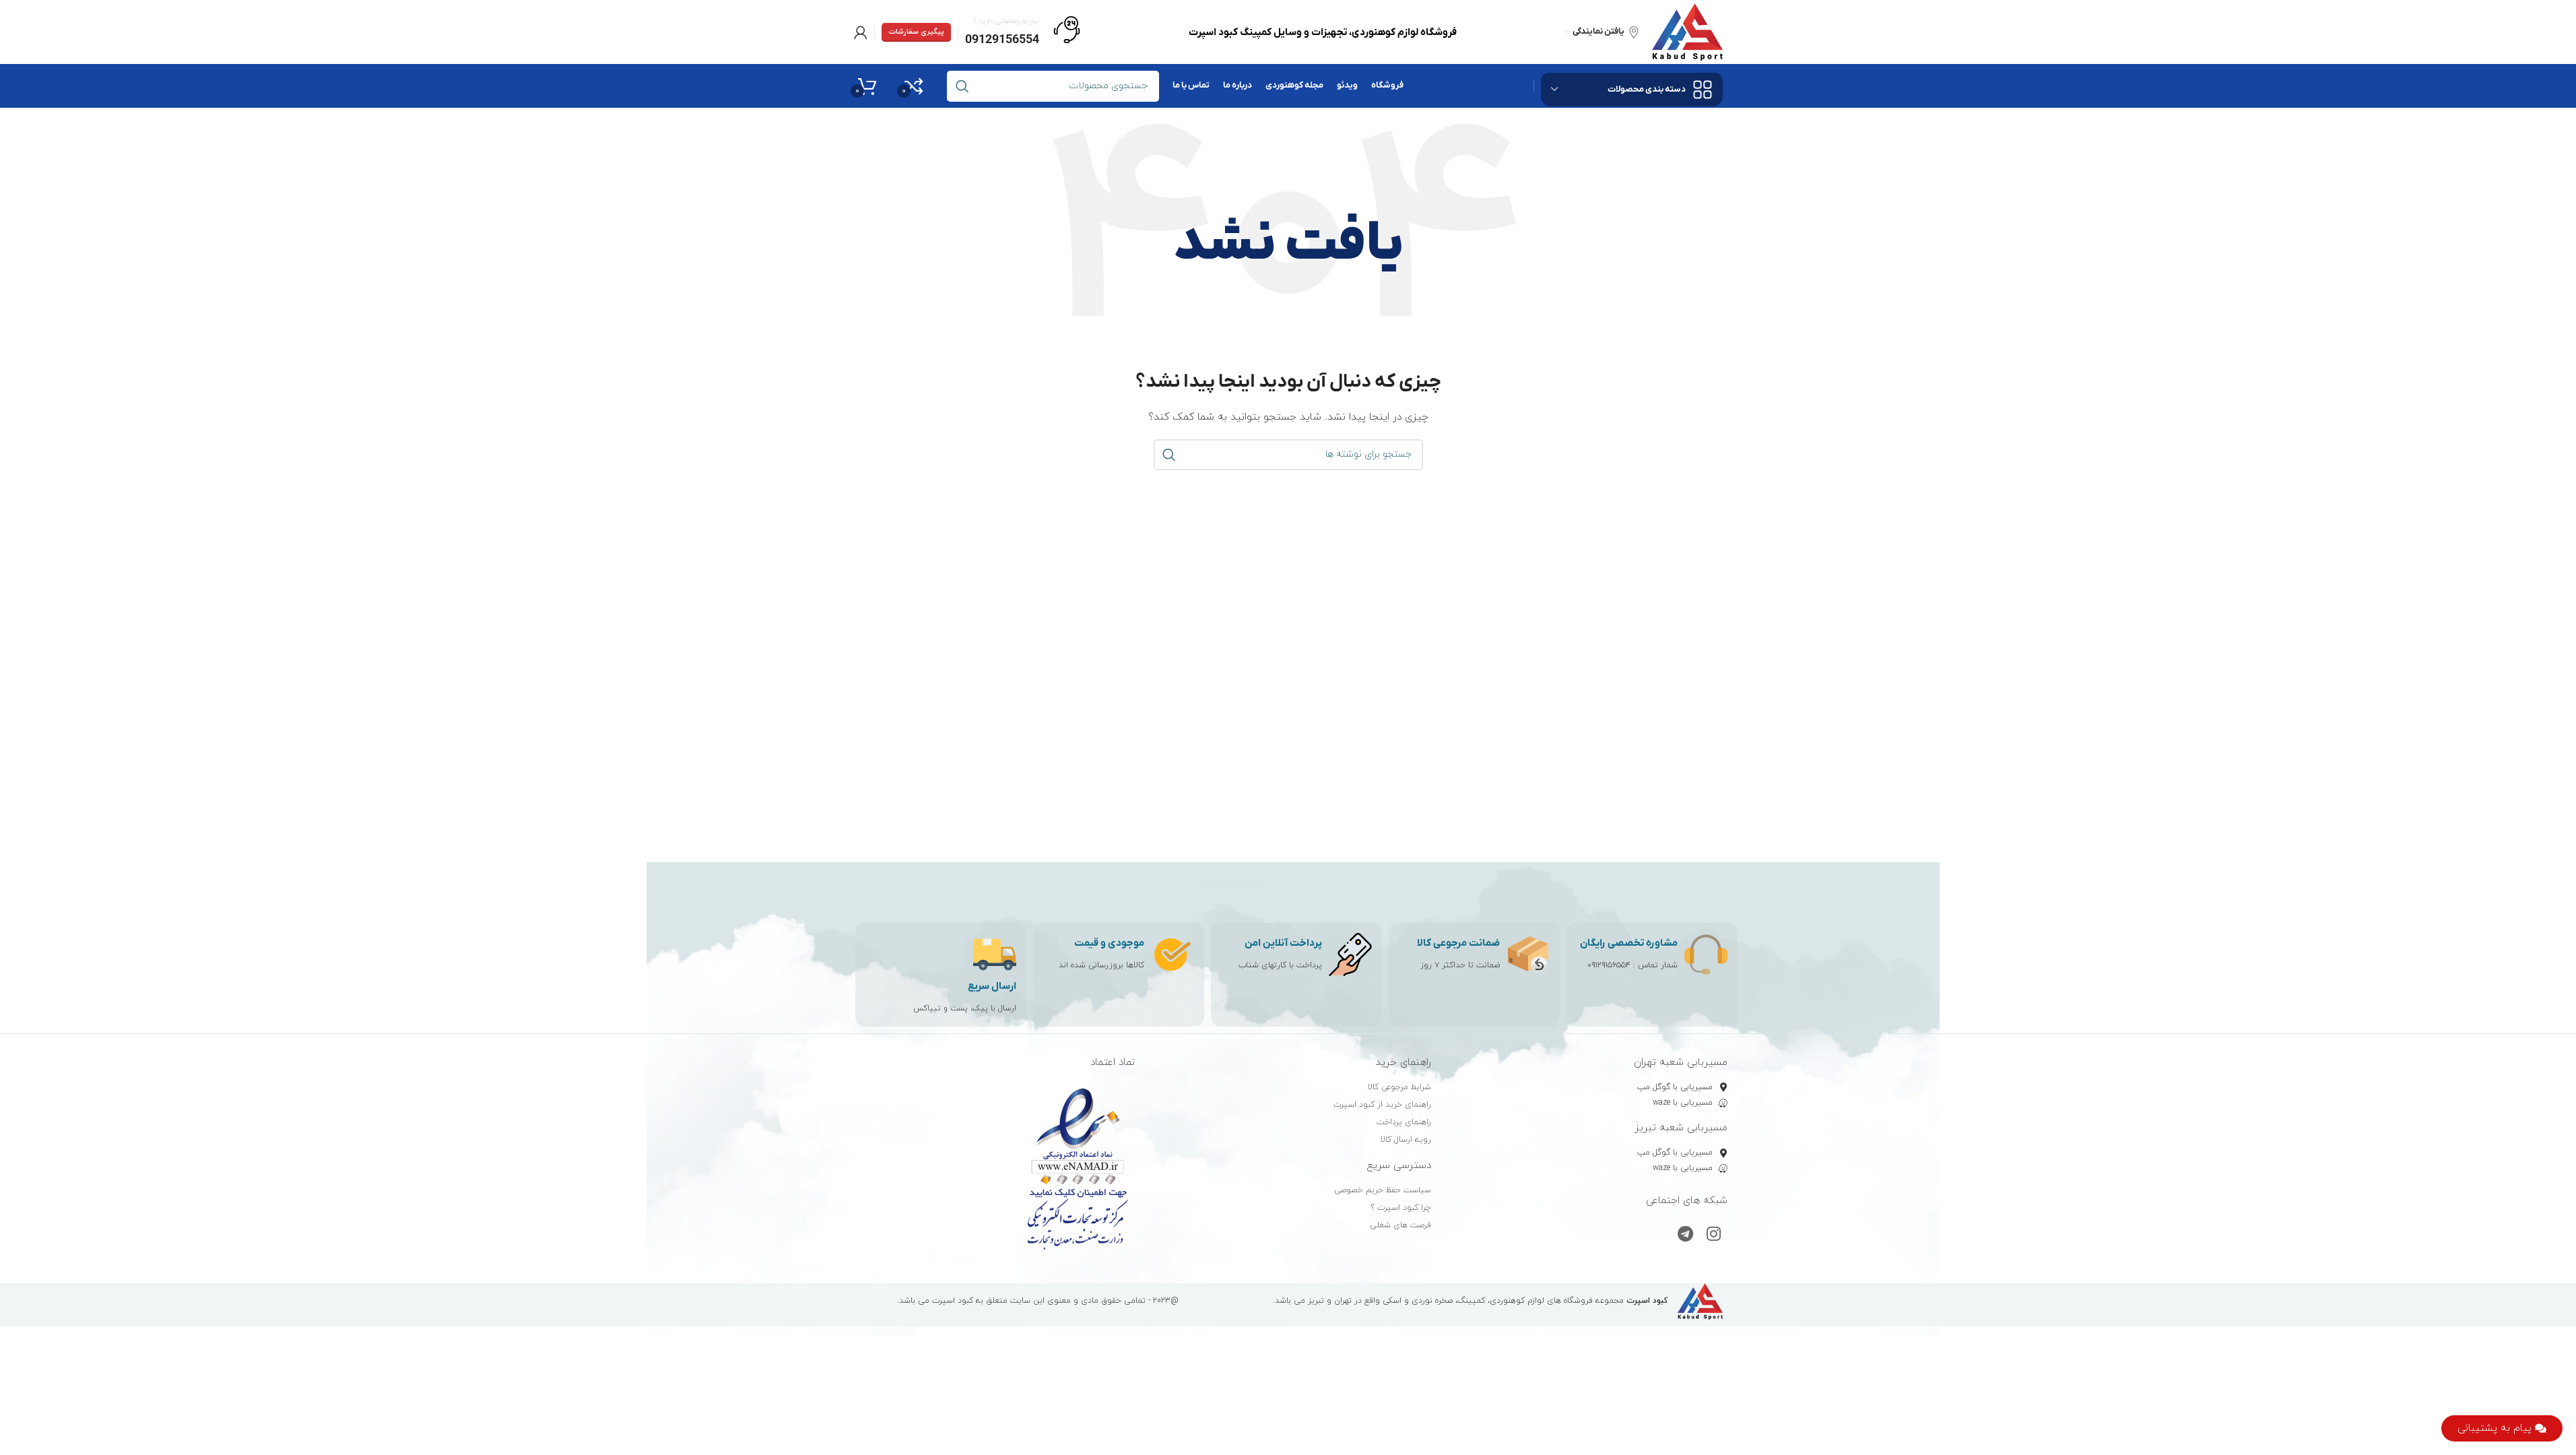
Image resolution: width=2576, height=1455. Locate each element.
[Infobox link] (1023, 32)
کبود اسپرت (953, 1301)
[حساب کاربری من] (861, 32)
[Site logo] (1687, 31)
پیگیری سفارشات (916, 32)
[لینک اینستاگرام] (1714, 1235)
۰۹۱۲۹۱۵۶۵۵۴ (1609, 965)
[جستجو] (1169, 455)
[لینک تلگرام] (1685, 1235)
